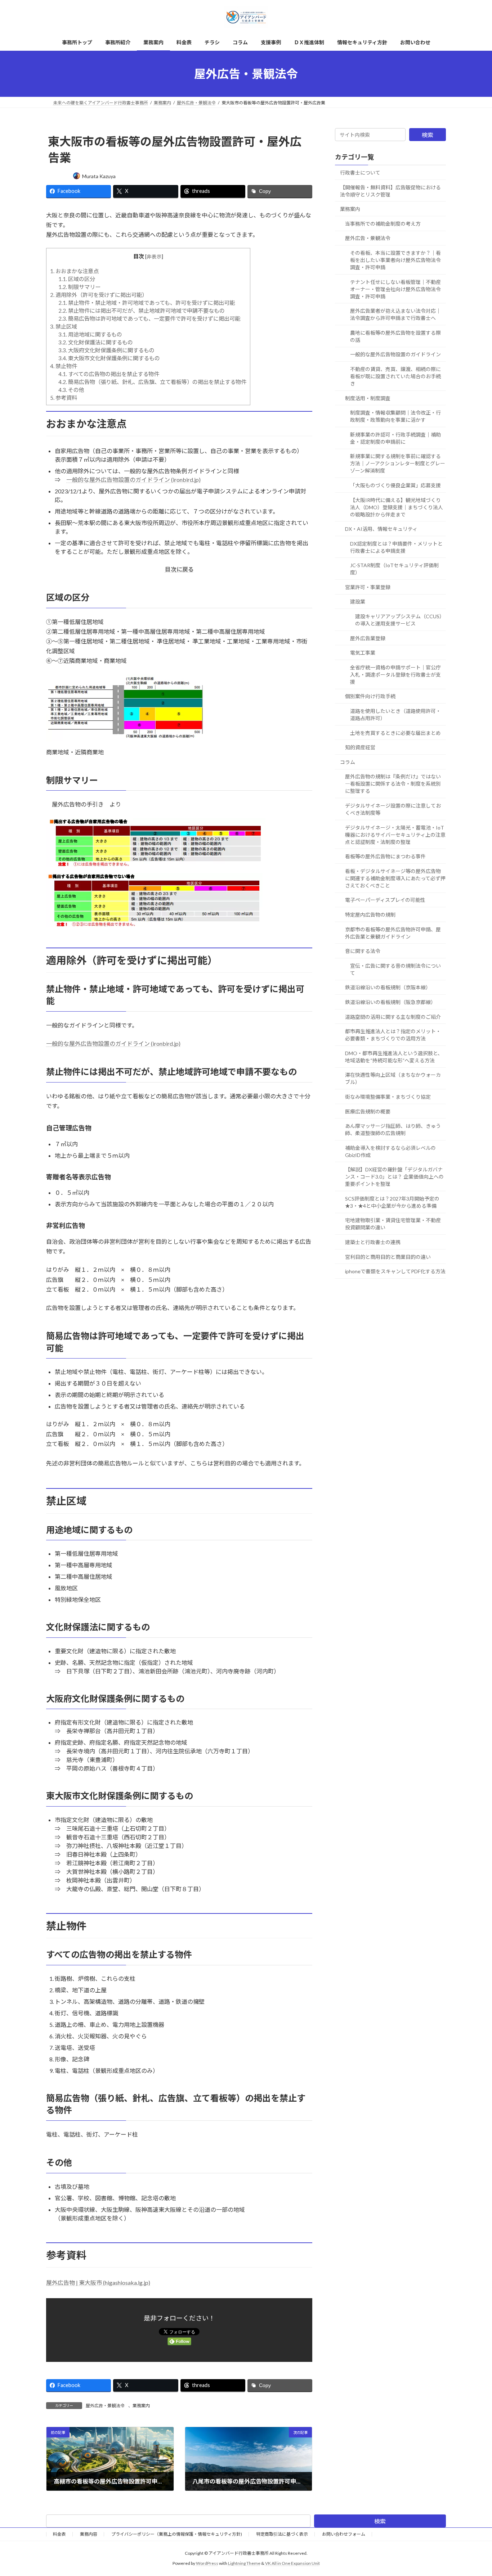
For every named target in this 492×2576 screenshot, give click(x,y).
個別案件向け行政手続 (370, 697)
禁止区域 (64, 326)
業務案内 (141, 2406)
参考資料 (64, 398)
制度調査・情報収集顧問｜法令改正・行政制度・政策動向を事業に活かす (395, 416)
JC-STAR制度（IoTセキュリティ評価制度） (394, 569)
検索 (428, 135)
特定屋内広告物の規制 (370, 915)
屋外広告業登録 (368, 638)
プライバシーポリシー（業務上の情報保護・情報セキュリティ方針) (177, 2534)
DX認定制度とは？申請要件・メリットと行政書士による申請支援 (396, 547)
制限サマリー (79, 287)
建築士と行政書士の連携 (373, 1242)
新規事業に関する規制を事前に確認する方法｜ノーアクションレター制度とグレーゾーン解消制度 (398, 464)
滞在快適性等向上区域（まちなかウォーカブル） (393, 1079)
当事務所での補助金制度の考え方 (383, 224)
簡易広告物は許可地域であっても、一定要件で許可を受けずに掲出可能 (149, 318)
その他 (71, 390)
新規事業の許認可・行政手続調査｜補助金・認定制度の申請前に (395, 438)
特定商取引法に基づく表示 (282, 2534)
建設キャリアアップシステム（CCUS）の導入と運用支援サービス (400, 620)
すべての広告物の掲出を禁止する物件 (109, 374)
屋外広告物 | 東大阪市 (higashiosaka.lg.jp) (98, 2283)
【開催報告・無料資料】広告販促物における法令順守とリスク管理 (390, 191)
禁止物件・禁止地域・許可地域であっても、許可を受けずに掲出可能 (147, 303)
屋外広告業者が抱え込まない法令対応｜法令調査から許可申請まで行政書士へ (395, 314)
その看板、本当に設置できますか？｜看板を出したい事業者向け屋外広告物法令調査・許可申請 (395, 260)
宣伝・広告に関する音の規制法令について (395, 969)
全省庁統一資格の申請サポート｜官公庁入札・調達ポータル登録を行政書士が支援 (395, 675)
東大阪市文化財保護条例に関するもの (109, 358)
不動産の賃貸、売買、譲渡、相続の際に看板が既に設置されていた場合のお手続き (395, 376)
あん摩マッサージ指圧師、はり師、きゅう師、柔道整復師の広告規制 (393, 1129)
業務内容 (89, 2534)
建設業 (358, 602)
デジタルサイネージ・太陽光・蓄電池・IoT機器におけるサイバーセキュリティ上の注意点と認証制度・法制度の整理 (395, 835)
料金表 (59, 2534)
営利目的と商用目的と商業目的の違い (388, 1257)
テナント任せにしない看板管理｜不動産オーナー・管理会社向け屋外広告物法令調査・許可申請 (395, 289)
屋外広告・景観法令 (105, 2406)
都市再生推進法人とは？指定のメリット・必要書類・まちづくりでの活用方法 (393, 1035)
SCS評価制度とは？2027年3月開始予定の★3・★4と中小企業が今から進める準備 (392, 1202)
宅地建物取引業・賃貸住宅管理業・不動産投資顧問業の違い (393, 1224)
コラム (348, 762)
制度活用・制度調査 (368, 398)
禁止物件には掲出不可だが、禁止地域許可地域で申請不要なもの (142, 311)
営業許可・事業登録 (368, 587)
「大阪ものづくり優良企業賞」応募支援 (395, 485)
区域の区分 (77, 279)
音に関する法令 (363, 951)
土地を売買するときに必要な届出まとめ (395, 733)
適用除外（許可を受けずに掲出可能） (99, 295)
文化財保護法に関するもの (96, 342)
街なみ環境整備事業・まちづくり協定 (388, 1097)
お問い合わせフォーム (344, 2534)
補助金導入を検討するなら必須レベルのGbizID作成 (390, 1151)
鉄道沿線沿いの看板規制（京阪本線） (388, 988)
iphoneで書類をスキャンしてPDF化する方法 (395, 1271)
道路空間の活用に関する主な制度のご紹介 (393, 1017)
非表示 (154, 256)
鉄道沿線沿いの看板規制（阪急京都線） (390, 1002)
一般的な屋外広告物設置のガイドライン (395, 355)
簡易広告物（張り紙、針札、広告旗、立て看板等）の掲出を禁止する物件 (152, 382)
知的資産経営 (360, 747)
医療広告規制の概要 (368, 1111)
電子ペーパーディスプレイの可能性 (385, 900)
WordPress (207, 2563)
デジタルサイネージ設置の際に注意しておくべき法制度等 (393, 809)
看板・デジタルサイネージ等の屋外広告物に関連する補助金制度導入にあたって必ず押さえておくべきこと (395, 878)
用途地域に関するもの (90, 334)
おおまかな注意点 (74, 271)
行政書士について (360, 173)
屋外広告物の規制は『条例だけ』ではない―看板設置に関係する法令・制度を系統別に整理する (393, 784)
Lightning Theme (244, 2563)
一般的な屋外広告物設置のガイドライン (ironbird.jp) (133, 480)
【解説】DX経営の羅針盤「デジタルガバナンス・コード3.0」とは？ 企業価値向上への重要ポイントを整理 (394, 1177)
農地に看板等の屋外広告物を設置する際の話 (395, 336)
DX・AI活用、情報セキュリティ (381, 529)
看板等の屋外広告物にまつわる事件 (385, 856)
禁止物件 (64, 366)
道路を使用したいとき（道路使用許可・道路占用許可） (395, 715)
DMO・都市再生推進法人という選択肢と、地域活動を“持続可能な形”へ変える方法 (394, 1057)
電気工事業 (363, 653)
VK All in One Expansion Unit (292, 2563)
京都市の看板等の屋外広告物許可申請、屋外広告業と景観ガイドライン (393, 933)
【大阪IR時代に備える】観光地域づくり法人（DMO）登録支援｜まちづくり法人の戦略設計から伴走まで (397, 507)
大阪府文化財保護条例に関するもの (106, 350)
